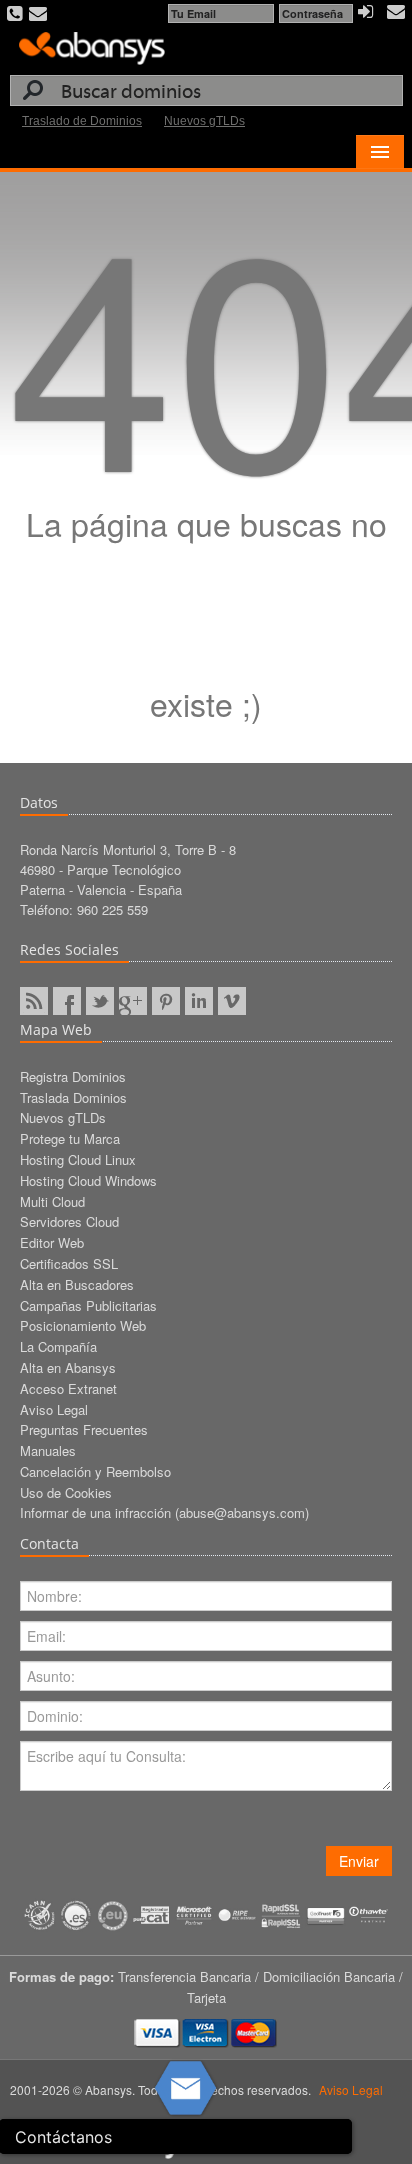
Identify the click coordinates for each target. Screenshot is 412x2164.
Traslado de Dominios (82, 121)
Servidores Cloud (69, 1221)
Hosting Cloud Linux (78, 1159)
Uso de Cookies (66, 1492)
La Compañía (58, 1346)
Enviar (359, 1861)
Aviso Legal (54, 1409)
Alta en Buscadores (77, 1284)
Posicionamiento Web (83, 1325)
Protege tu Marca (70, 1138)
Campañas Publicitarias (88, 1305)
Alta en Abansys (68, 1367)
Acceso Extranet (68, 1388)
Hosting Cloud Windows (88, 1180)
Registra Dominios (73, 1076)
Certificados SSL (69, 1263)
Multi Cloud (52, 1201)
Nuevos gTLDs (204, 121)
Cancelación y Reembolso (95, 1471)
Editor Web (52, 1242)
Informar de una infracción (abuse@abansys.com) (164, 1512)
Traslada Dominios (73, 1097)
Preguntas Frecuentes (84, 1429)
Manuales (48, 1450)
